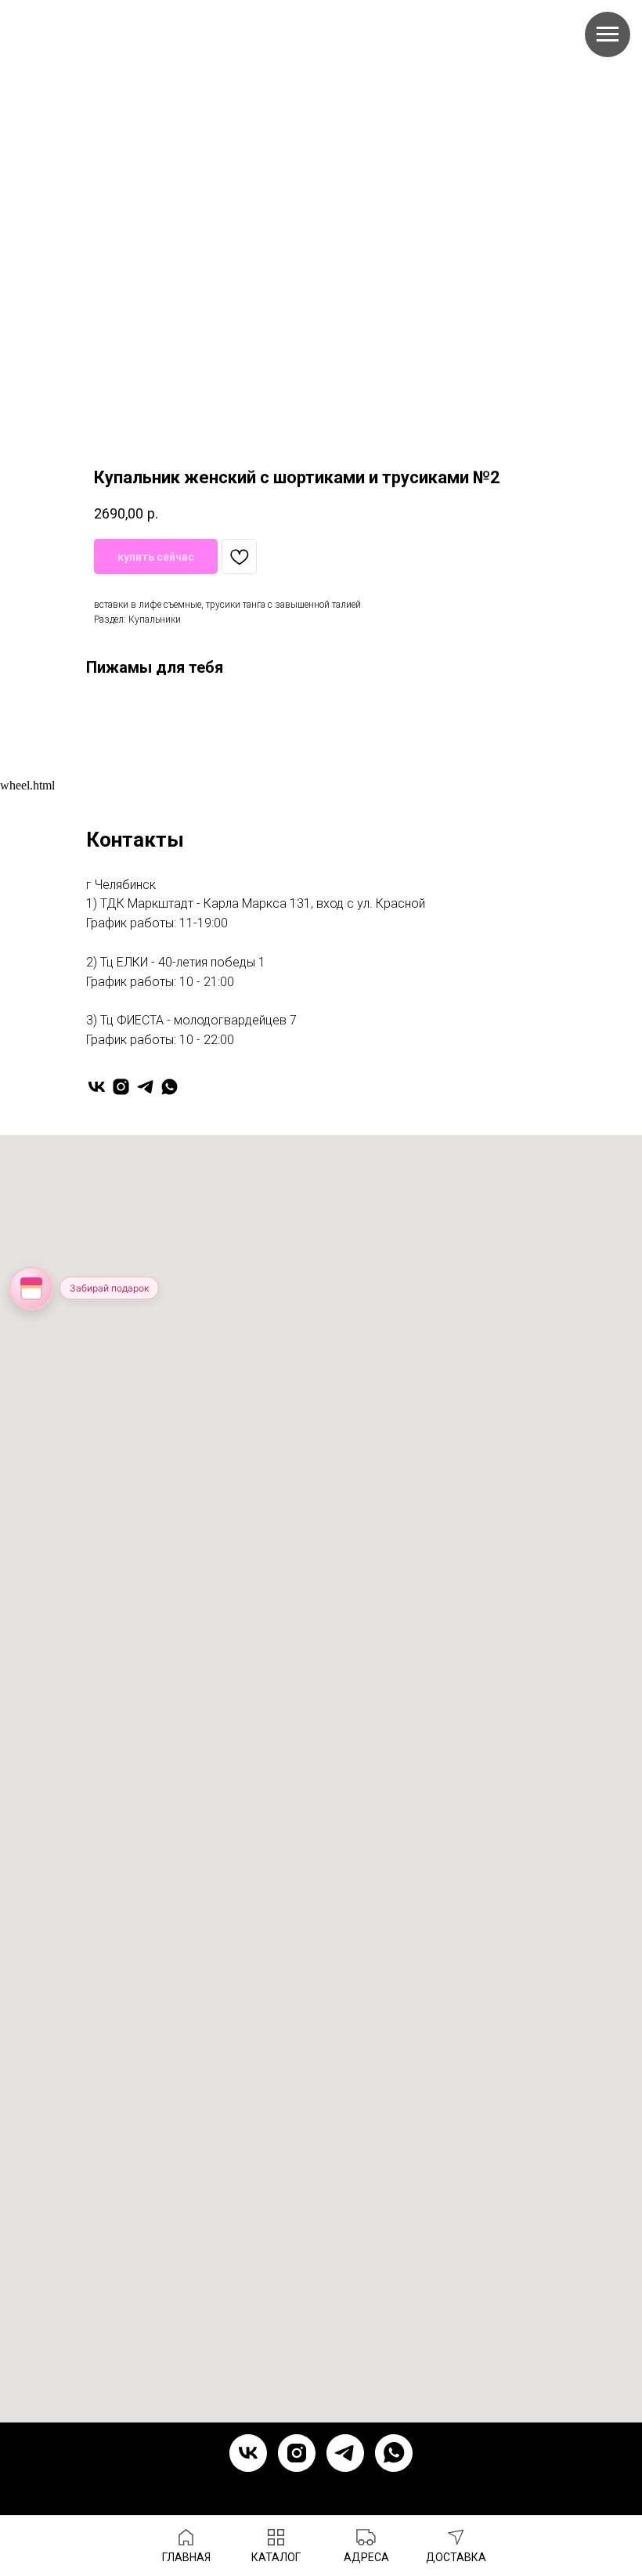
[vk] (97, 1087)
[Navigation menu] (608, 34)
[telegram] (145, 1087)
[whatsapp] (170, 1087)
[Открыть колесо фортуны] (31, 1288)
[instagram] (121, 1087)
